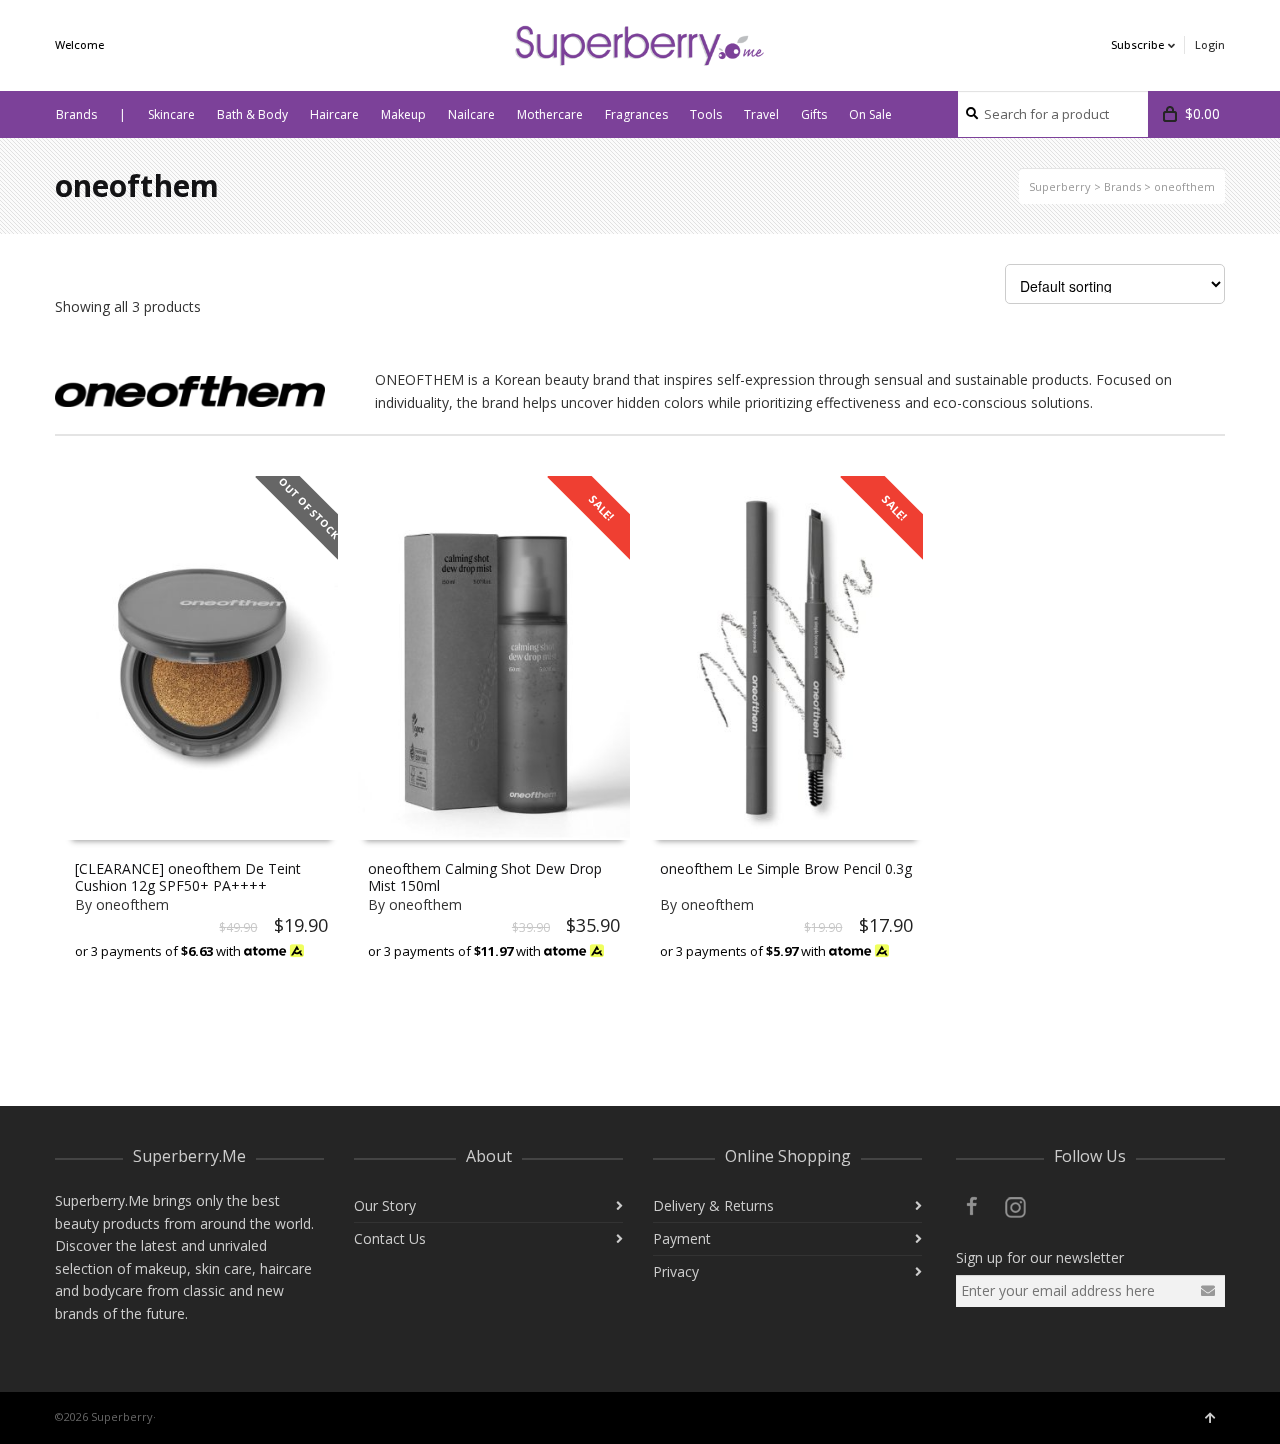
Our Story (385, 1205)
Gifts (814, 114)
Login (1210, 44)
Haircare (334, 114)
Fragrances (636, 114)
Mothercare (550, 114)
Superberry (1060, 186)
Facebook (972, 1206)
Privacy (676, 1271)
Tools (706, 114)
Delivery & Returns (713, 1205)
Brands (76, 114)
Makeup (403, 114)
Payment (682, 1238)
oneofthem (132, 904)
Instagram (1016, 1206)
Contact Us (390, 1238)
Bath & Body (252, 114)
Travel (761, 114)
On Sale (870, 114)
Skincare (171, 114)
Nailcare (471, 114)
